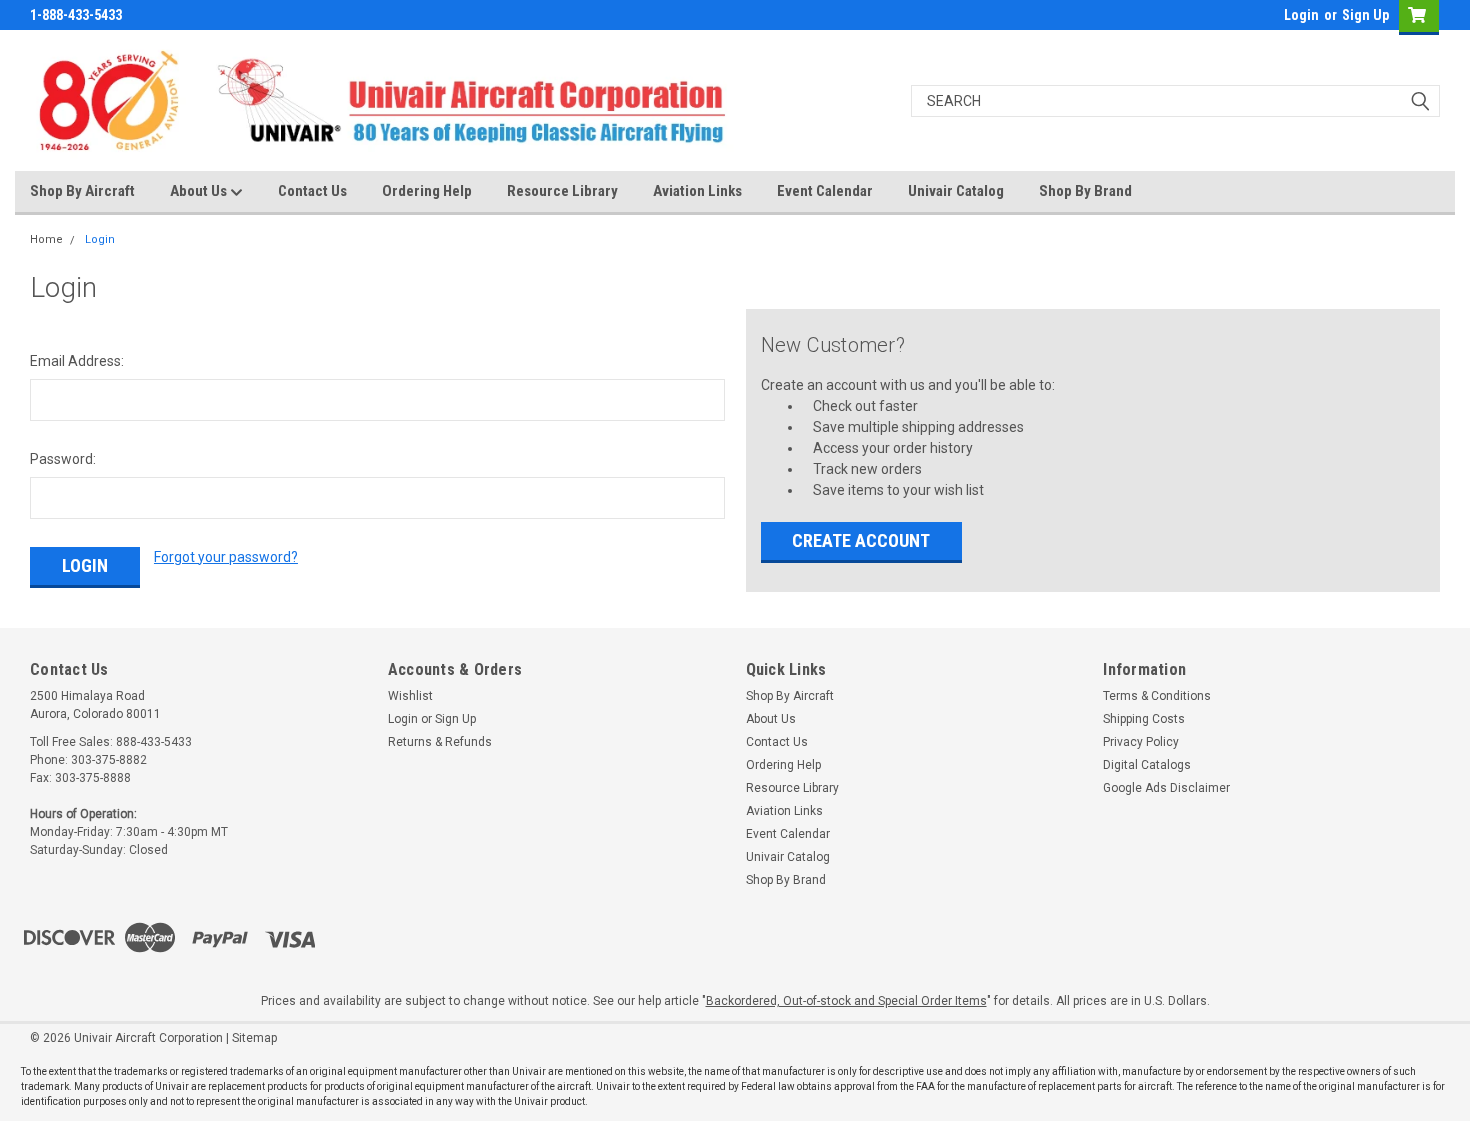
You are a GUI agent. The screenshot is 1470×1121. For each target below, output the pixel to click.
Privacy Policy (1141, 742)
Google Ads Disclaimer (1166, 788)
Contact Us (312, 191)
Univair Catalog (956, 191)
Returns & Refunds (440, 742)
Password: (63, 459)
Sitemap (254, 1038)
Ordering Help (427, 191)
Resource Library (562, 191)
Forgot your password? (226, 557)
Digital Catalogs (1147, 765)
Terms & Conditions (1157, 696)
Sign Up (1365, 15)
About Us (200, 191)
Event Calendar (825, 191)
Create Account (861, 540)
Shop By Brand (1085, 191)
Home (46, 239)
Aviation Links (697, 191)
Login (1301, 15)
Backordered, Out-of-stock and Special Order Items (846, 1001)
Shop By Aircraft (82, 191)
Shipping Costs (1144, 719)
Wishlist (410, 696)
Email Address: (77, 361)
